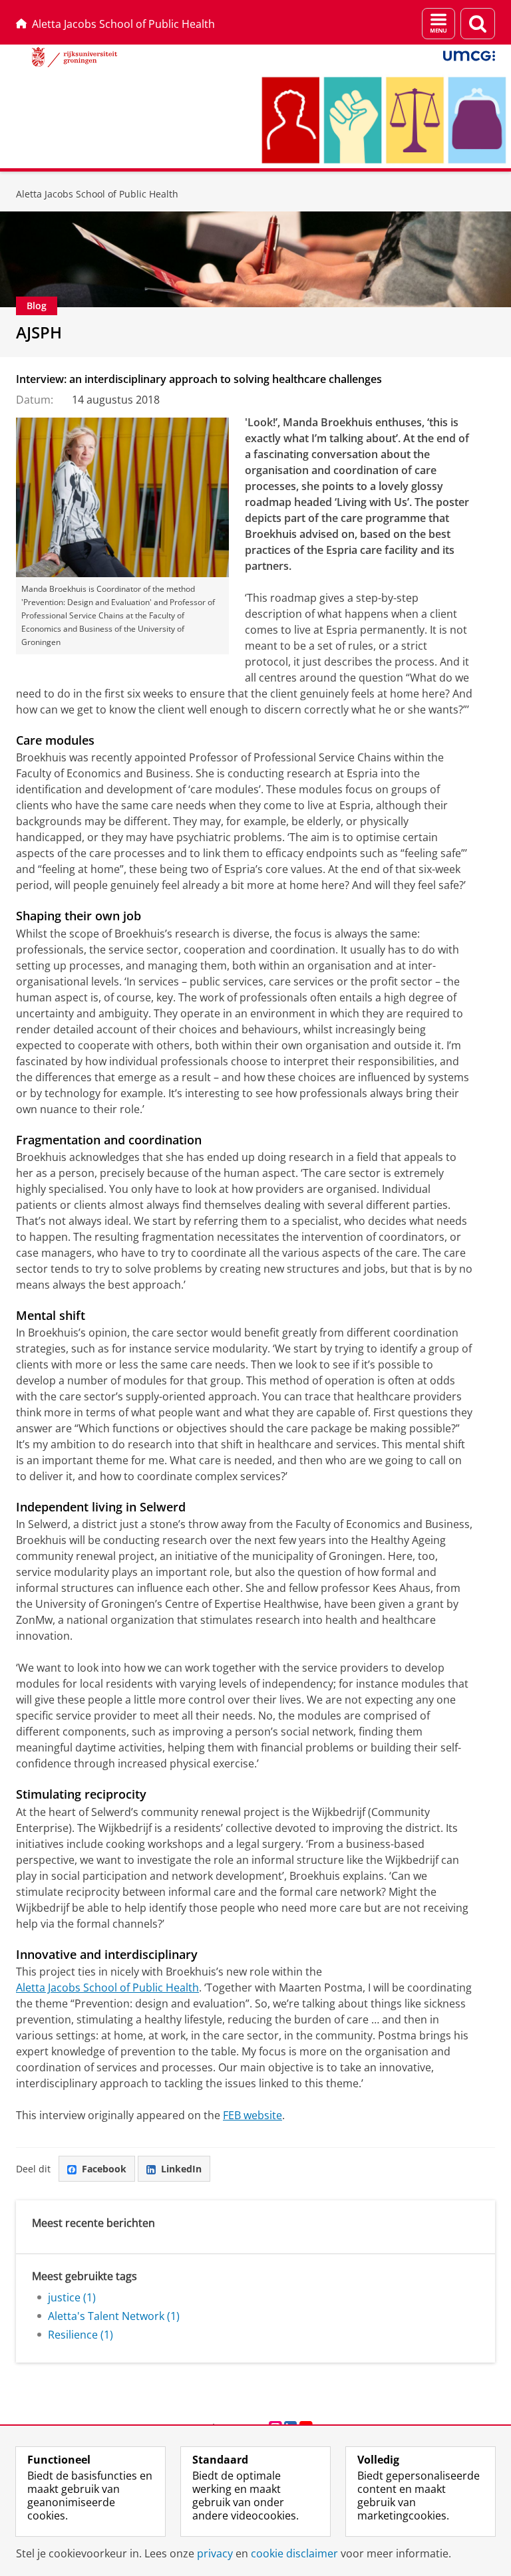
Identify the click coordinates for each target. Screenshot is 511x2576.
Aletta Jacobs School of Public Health (123, 24)
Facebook (104, 2169)
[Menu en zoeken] (438, 24)
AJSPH (39, 332)
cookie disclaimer (294, 2553)
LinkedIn (181, 2169)
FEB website (253, 2115)
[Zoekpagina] (478, 24)
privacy (215, 2553)
